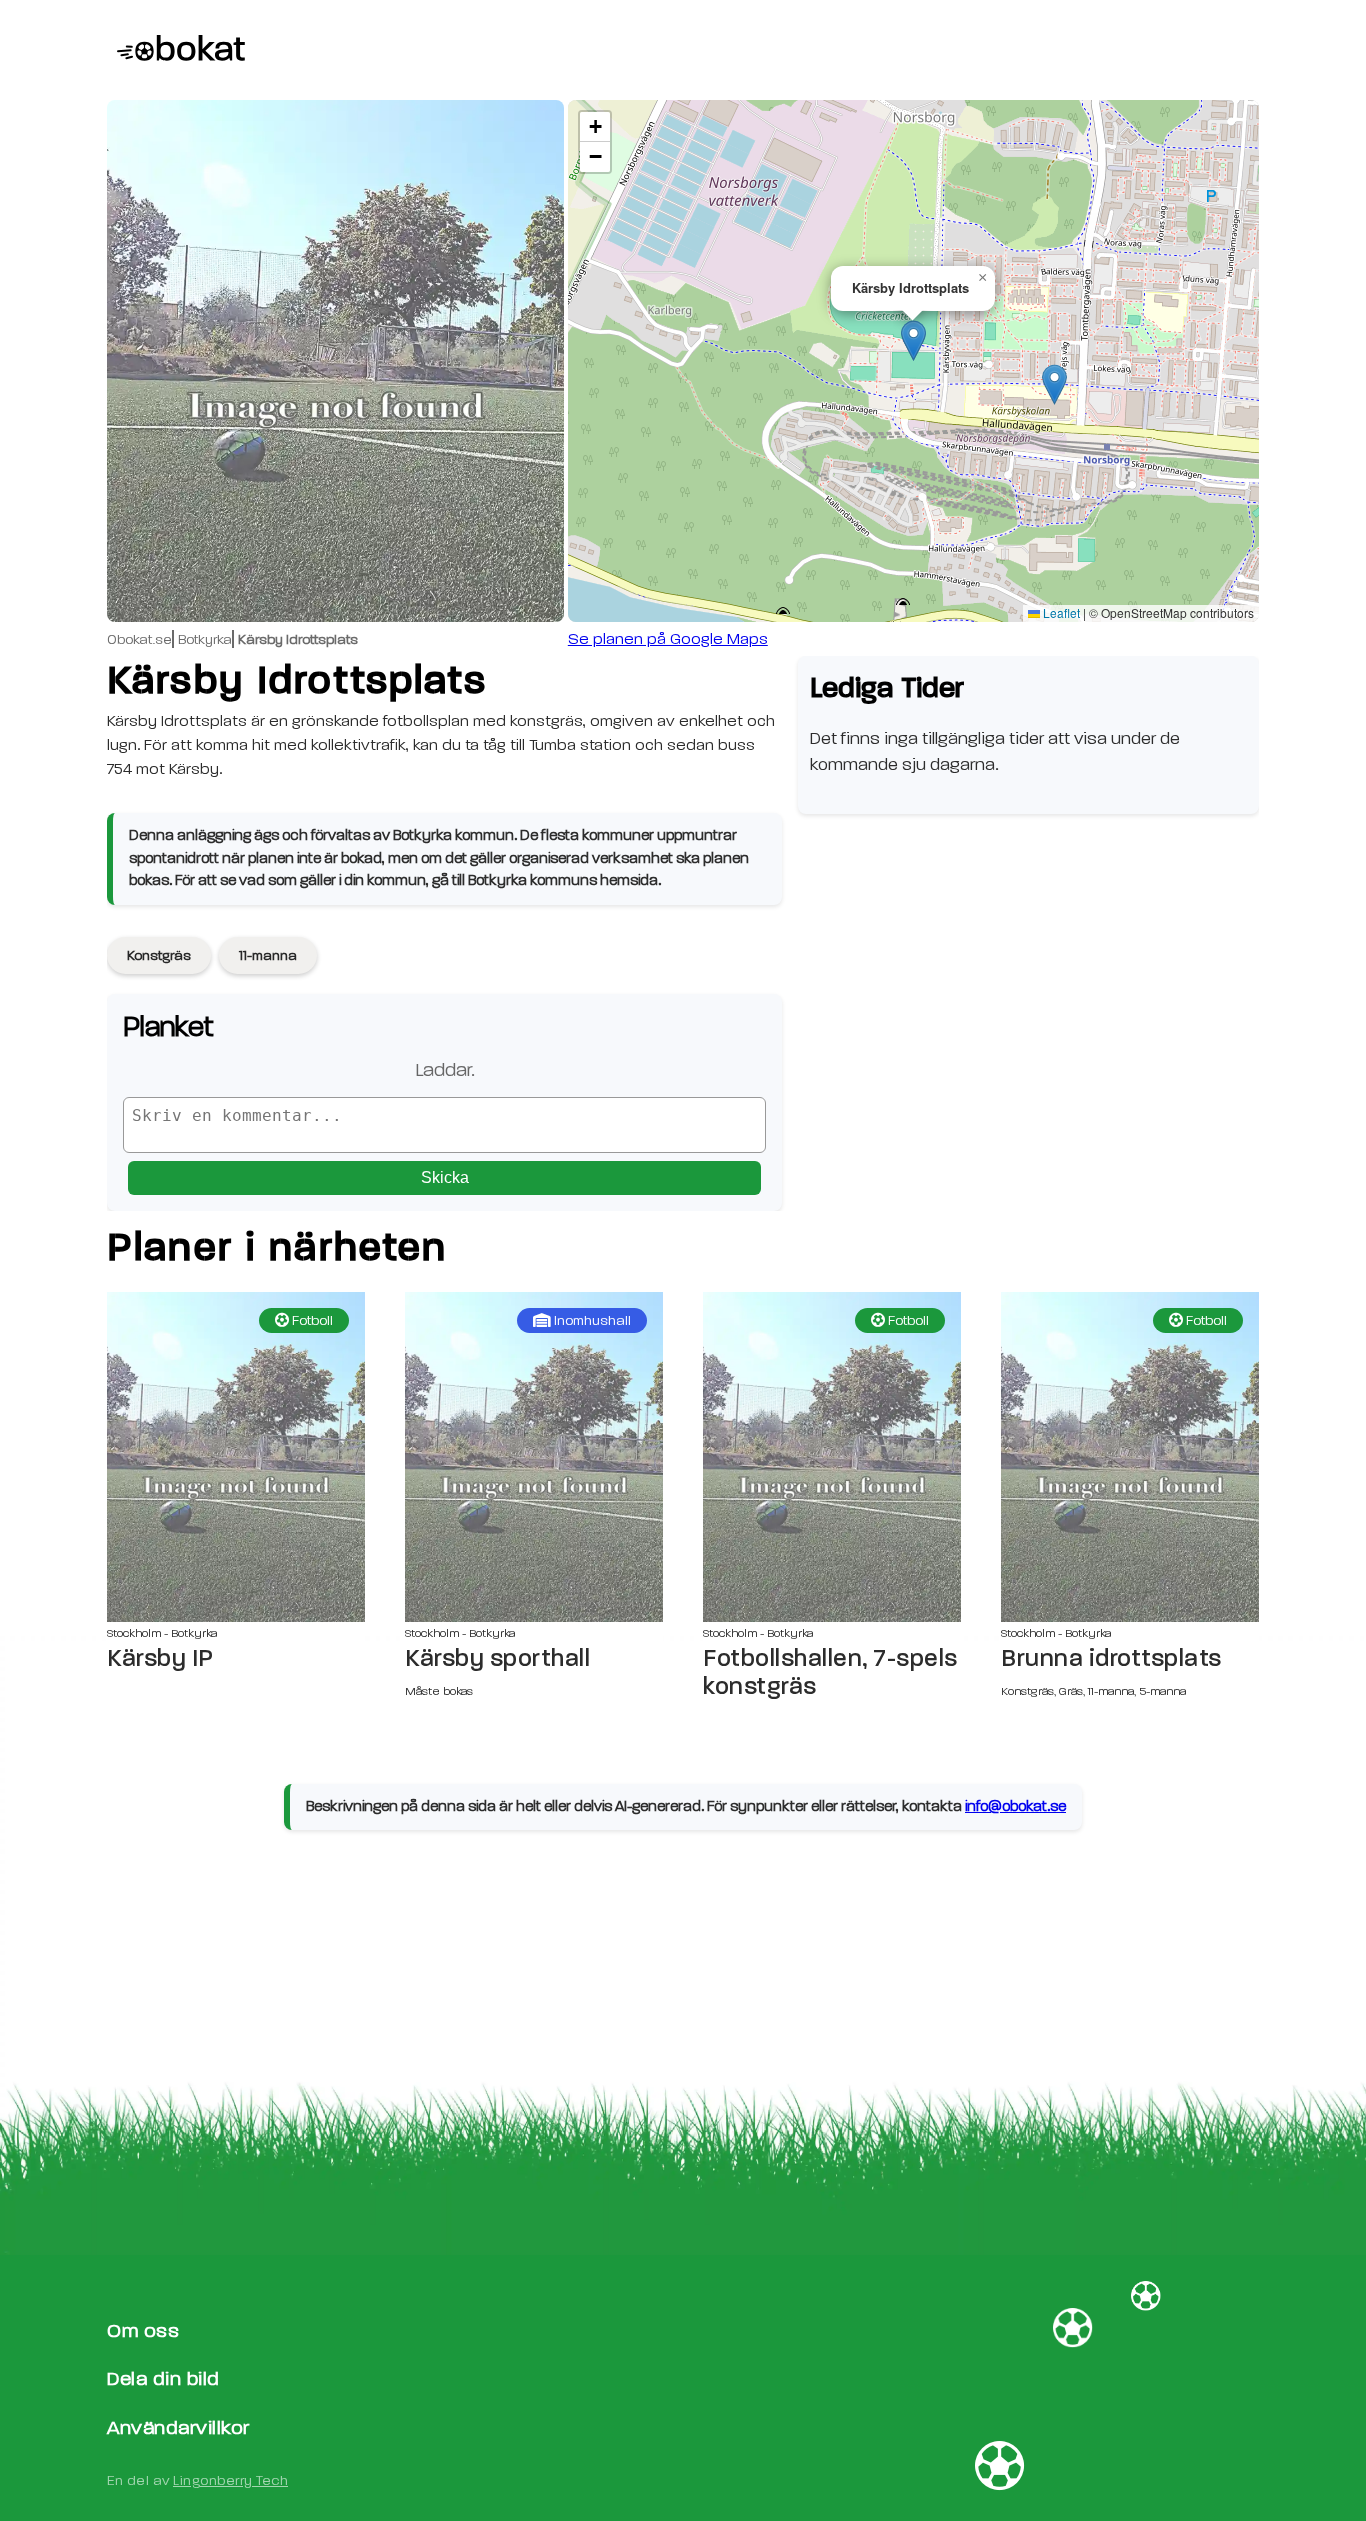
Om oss (143, 2330)
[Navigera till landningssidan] (176, 50)
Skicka (445, 1177)
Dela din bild (163, 2378)
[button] (913, 340)
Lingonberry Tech (230, 2480)
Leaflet (1060, 612)
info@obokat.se (1015, 1806)
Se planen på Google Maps (668, 639)
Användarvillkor (178, 2427)
